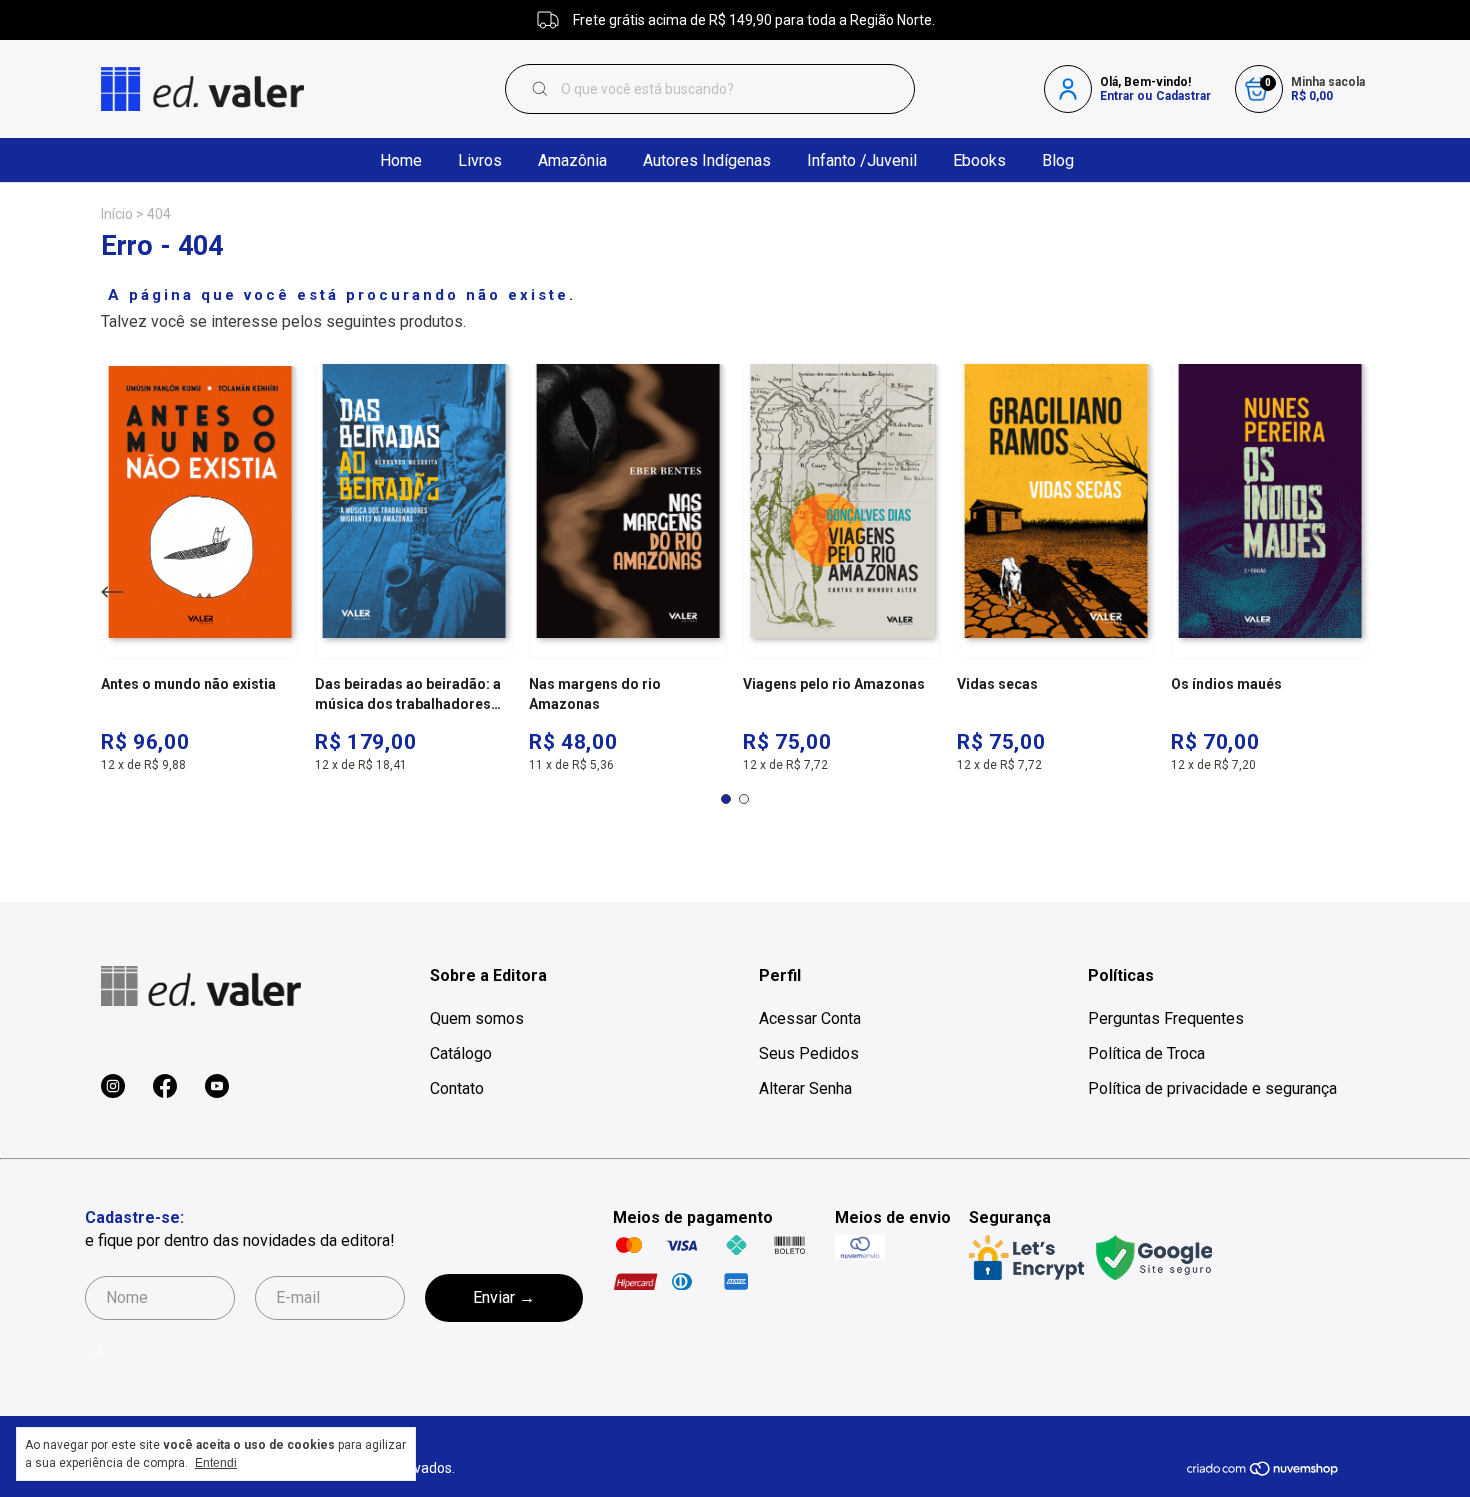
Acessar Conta (810, 1018)
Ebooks (979, 160)
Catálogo (461, 1053)
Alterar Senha (805, 1088)
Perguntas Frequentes (1166, 1018)
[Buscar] (545, 89)
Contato (457, 1088)
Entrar (1117, 96)
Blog (1058, 160)
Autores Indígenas (707, 160)
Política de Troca (1146, 1053)
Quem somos (477, 1018)
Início (117, 214)
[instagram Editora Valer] (113, 1087)
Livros (480, 160)
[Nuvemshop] (1263, 1472)
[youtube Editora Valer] (217, 1087)
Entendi (216, 1463)
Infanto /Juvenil (862, 160)
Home (401, 160)
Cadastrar (1183, 96)
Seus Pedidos (809, 1053)
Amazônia (572, 160)
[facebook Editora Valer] (165, 1087)
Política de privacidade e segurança (1212, 1088)
